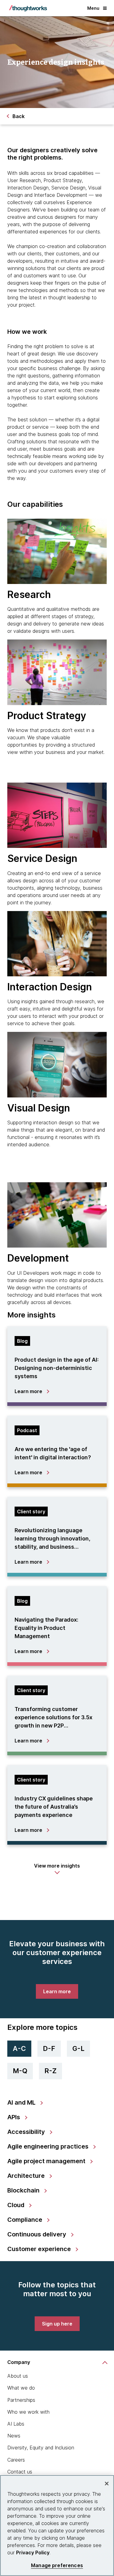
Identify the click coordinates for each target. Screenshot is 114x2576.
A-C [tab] (19, 2048)
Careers (16, 2460)
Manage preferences (57, 2565)
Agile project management (47, 2161)
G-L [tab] (78, 2048)
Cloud (17, 2205)
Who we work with (28, 2412)
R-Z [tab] (50, 2071)
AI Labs (16, 2424)
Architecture (27, 2176)
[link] (57, 1991)
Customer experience (40, 2249)
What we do (21, 2388)
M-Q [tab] (20, 2071)
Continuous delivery (38, 2234)
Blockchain (24, 2190)
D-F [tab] (49, 2048)
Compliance (26, 2220)
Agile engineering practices (49, 2146)
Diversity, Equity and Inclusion (41, 2448)
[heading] (57, 1364)
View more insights (57, 1866)
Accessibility (27, 2132)
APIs (14, 2117)
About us (18, 2376)
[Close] (107, 2484)
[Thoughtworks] (28, 8)
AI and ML (22, 2102)
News (14, 2436)
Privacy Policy (33, 2553)
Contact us (20, 2472)
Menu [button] (93, 8)
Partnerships (21, 2400)
